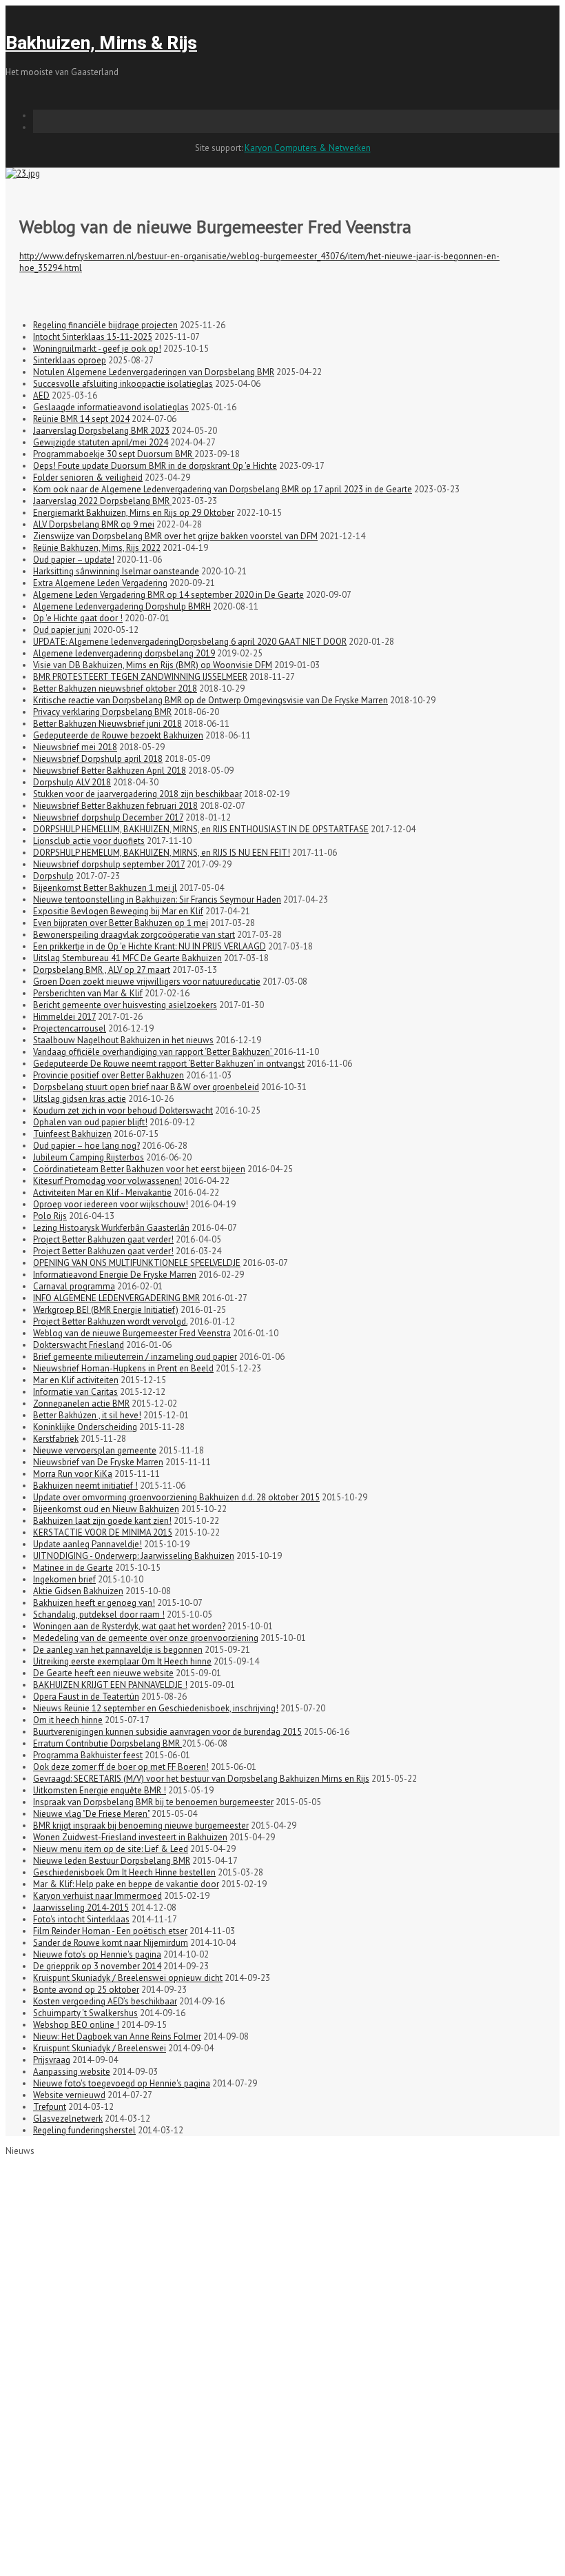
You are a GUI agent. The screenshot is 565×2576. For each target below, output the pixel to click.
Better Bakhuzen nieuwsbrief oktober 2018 (115, 688)
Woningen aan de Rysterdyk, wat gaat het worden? (129, 1626)
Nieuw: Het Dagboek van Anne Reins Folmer (117, 2036)
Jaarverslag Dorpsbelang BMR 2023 (101, 431)
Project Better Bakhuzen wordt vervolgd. (110, 1321)
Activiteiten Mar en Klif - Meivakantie (102, 1193)
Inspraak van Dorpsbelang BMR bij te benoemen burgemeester (153, 1802)
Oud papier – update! (74, 560)
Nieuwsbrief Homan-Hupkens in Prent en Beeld (123, 1368)
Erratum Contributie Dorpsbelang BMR (107, 1743)
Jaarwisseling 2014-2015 (81, 1908)
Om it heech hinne (68, 1720)
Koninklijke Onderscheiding (85, 1427)
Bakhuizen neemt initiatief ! (85, 1486)
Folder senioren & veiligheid (88, 477)
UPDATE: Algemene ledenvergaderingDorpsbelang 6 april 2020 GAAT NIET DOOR (190, 642)
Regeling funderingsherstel (84, 2130)
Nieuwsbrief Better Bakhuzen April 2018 (110, 771)
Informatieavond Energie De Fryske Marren (115, 1275)
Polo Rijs (50, 1216)
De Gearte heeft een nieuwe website (103, 1673)
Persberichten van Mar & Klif (88, 993)
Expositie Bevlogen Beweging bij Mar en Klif (118, 911)
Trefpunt (50, 2107)
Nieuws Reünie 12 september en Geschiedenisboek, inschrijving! (156, 1708)
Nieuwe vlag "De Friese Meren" (91, 1814)
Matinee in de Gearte (73, 1568)
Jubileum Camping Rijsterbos (89, 1157)
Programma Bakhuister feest (88, 1755)
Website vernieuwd (69, 2095)
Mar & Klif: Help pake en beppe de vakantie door (126, 1884)
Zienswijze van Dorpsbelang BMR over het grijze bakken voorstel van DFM (175, 536)
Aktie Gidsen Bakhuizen (78, 1591)
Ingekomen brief (64, 1579)
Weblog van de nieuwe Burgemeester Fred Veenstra (132, 1333)
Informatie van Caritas (75, 1392)
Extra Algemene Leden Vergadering (100, 583)
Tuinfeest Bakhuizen (72, 1134)
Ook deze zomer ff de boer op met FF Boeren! (121, 1767)
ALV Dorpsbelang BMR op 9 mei (94, 524)
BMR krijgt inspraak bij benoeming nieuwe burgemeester (141, 1825)
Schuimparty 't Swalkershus (85, 2013)
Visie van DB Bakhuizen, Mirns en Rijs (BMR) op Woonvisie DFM (153, 665)
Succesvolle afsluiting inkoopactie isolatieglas (123, 384)
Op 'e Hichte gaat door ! (78, 618)
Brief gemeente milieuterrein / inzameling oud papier (135, 1357)
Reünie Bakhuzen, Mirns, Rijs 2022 (97, 548)
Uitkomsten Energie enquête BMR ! (100, 1790)
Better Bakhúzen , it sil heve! (87, 1415)
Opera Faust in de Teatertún (86, 1697)
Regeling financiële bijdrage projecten (105, 325)
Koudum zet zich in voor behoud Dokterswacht (123, 1110)
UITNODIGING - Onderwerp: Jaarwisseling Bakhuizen (134, 1556)
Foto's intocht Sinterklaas (81, 1919)
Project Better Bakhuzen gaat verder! (103, 1239)
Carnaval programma (74, 1286)
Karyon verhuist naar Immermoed (97, 1896)
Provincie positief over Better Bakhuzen (109, 1075)
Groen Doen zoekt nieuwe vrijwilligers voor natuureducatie (147, 982)
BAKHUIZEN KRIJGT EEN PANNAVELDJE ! (110, 1685)
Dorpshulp (53, 876)
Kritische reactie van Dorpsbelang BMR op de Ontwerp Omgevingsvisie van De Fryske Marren (210, 700)
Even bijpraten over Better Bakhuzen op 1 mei (121, 923)
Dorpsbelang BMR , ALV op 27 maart (102, 970)
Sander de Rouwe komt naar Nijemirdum (111, 1943)
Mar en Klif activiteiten (76, 1380)
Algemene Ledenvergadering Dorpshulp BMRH (122, 606)
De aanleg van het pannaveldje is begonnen (118, 1650)
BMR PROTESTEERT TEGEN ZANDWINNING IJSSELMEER (140, 677)
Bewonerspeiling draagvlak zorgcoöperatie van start (134, 935)
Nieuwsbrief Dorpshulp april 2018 (98, 759)
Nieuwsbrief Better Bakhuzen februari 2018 (115, 806)
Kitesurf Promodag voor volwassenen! (107, 1181)
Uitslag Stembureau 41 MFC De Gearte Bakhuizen (127, 958)
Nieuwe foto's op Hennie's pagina (97, 1954)
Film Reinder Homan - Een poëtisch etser (110, 1931)
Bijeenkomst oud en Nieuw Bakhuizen (106, 1509)
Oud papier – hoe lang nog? (86, 1146)
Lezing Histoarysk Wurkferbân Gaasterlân (111, 1228)
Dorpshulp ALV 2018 (72, 782)
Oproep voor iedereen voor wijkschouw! (111, 1204)
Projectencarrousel (70, 1028)
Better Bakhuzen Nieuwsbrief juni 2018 (107, 724)
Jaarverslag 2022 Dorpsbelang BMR (102, 501)
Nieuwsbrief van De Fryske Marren (98, 1462)
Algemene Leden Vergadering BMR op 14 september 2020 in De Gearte (168, 595)
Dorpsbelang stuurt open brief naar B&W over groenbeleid (146, 1087)
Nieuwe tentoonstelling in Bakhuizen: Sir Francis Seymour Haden (157, 899)
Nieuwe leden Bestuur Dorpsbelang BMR (112, 1861)
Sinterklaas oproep (70, 360)
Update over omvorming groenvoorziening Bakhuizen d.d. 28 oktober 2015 (176, 1497)
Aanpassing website (72, 2072)
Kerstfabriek (56, 1439)
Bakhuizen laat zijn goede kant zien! (102, 1521)
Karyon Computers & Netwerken (308, 148)
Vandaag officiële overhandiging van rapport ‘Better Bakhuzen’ (153, 1052)
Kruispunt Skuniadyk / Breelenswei (100, 2048)
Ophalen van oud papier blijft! (90, 1122)
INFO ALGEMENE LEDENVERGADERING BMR (116, 1298)
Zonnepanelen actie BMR (81, 1403)
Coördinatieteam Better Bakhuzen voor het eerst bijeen (139, 1169)
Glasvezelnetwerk (68, 2119)
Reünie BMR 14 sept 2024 (81, 419)
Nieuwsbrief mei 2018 (75, 747)
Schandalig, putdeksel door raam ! (99, 1614)
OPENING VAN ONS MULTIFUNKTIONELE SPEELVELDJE (137, 1263)
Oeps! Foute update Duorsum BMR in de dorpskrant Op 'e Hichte (155, 466)
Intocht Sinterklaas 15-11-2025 (93, 337)
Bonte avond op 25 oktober (86, 1990)
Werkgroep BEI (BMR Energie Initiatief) (106, 1310)
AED (41, 395)
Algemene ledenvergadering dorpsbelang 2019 (124, 653)
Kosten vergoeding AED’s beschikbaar (105, 2001)
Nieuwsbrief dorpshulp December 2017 (108, 817)
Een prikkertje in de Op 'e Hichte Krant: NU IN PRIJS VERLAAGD (150, 946)
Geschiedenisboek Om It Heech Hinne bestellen (124, 1872)
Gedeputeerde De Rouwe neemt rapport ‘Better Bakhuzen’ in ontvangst (169, 1064)
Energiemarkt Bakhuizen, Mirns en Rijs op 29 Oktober (134, 513)
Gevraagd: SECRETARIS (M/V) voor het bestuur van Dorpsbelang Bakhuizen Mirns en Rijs (201, 1779)
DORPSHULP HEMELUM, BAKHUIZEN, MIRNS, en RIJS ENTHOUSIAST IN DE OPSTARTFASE (201, 829)
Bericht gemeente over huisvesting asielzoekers (125, 1005)
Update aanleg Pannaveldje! (88, 1544)
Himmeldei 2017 (64, 1017)
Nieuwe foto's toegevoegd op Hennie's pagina (122, 2083)
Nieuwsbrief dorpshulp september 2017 (109, 864)
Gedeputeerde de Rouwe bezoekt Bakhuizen (118, 735)
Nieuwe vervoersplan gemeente (95, 1450)
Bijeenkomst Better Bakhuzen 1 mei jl (105, 888)
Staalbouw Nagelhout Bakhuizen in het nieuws (123, 1040)
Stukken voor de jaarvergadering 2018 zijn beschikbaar (137, 794)
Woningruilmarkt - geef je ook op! (97, 349)
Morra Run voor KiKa (73, 1474)
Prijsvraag (52, 2060)
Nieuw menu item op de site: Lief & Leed (111, 1849)
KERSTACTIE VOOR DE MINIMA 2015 (103, 1532)
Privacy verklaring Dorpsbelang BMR (102, 712)
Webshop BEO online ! (76, 2025)
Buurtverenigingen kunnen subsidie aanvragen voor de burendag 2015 (167, 1732)
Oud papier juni (62, 630)
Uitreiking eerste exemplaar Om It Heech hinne (122, 1661)
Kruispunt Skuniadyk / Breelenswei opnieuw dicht (128, 1978)
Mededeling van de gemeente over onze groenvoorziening (146, 1638)
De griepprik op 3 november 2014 (97, 1966)
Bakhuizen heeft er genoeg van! (94, 1603)
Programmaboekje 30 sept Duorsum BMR (114, 454)
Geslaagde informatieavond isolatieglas (111, 407)
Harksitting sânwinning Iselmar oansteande (116, 571)
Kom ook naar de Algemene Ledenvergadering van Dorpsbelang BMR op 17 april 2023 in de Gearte (223, 489)
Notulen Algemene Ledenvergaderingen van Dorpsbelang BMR (154, 372)
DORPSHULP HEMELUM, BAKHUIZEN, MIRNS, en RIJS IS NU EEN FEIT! (162, 853)
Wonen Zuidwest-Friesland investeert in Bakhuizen (130, 1837)
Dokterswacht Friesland (79, 1345)
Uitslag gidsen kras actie (80, 1099)
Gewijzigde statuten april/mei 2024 (101, 442)
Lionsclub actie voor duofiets (89, 841)
